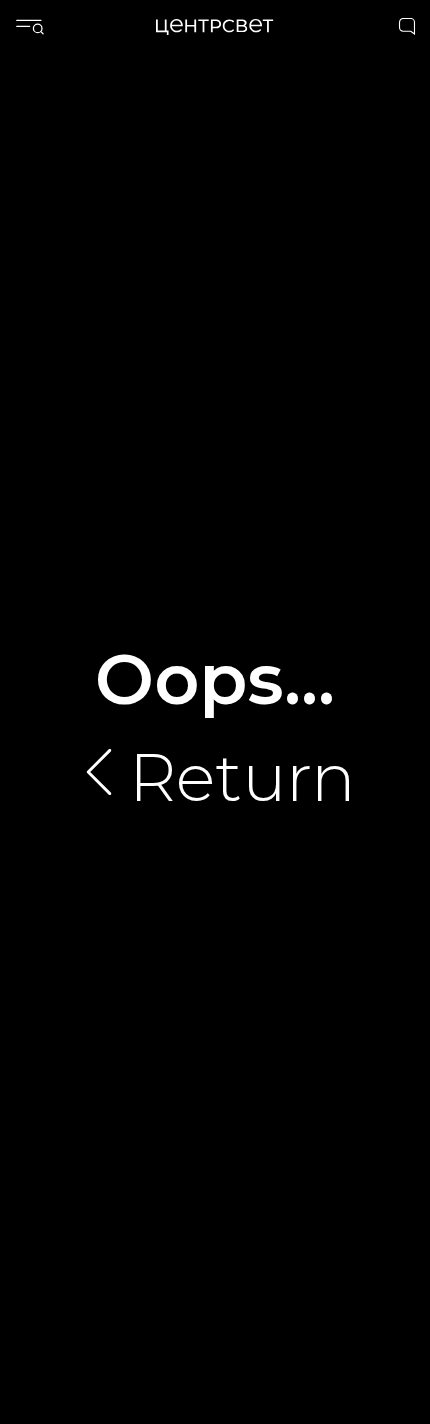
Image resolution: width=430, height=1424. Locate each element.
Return (242, 777)
